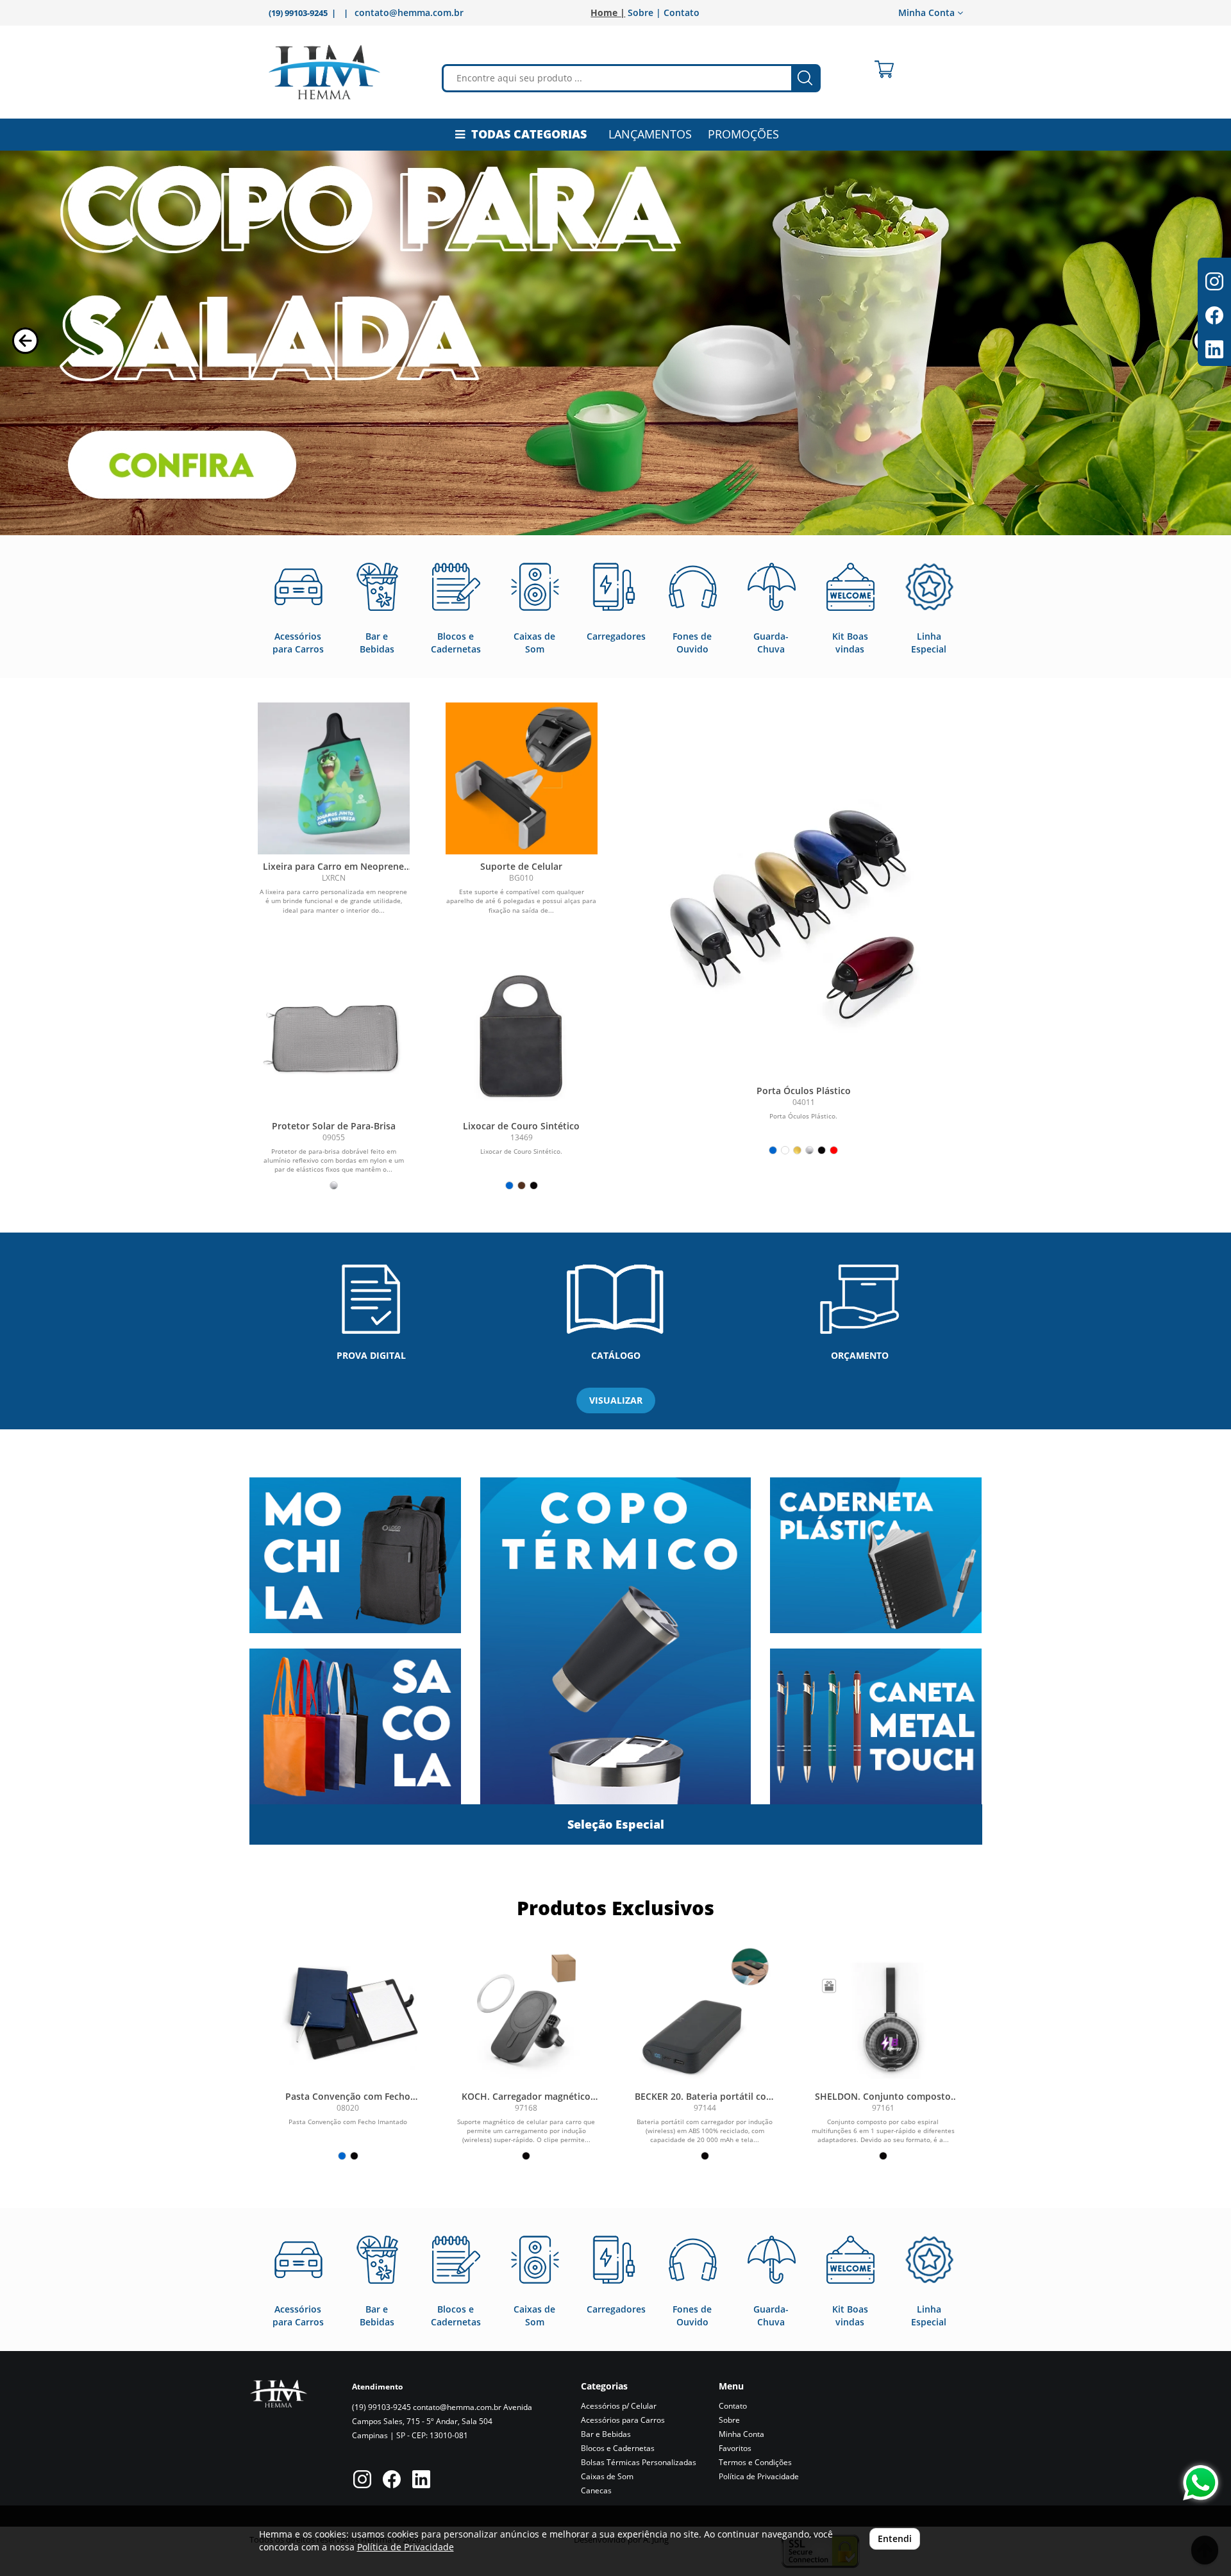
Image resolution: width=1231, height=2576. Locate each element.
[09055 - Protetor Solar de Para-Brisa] (334, 1038)
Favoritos (735, 2448)
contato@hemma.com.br (409, 12)
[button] (25, 341)
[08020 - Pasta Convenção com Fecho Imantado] (348, 2012)
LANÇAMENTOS (650, 134)
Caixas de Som (607, 2476)
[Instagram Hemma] (362, 2481)
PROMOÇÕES (743, 134)
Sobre (729, 2420)
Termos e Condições (755, 2462)
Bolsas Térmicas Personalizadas (639, 2462)
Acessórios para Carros (623, 2420)
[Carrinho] (884, 69)
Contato (682, 12)
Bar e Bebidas (606, 2434)
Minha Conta (741, 2434)
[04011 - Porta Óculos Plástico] (804, 918)
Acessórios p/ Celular (619, 2406)
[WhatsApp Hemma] (1201, 2483)
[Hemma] (324, 72)
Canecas (596, 2490)
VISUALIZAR (616, 1400)
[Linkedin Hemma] (421, 2481)
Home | (608, 12)
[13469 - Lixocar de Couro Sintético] (522, 1038)
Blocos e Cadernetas (618, 2448)
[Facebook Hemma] (392, 2481)
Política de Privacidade (759, 2476)
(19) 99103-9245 (381, 2407)
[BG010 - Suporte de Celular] (522, 778)
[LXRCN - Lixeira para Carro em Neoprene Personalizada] (334, 778)
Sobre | (644, 12)
